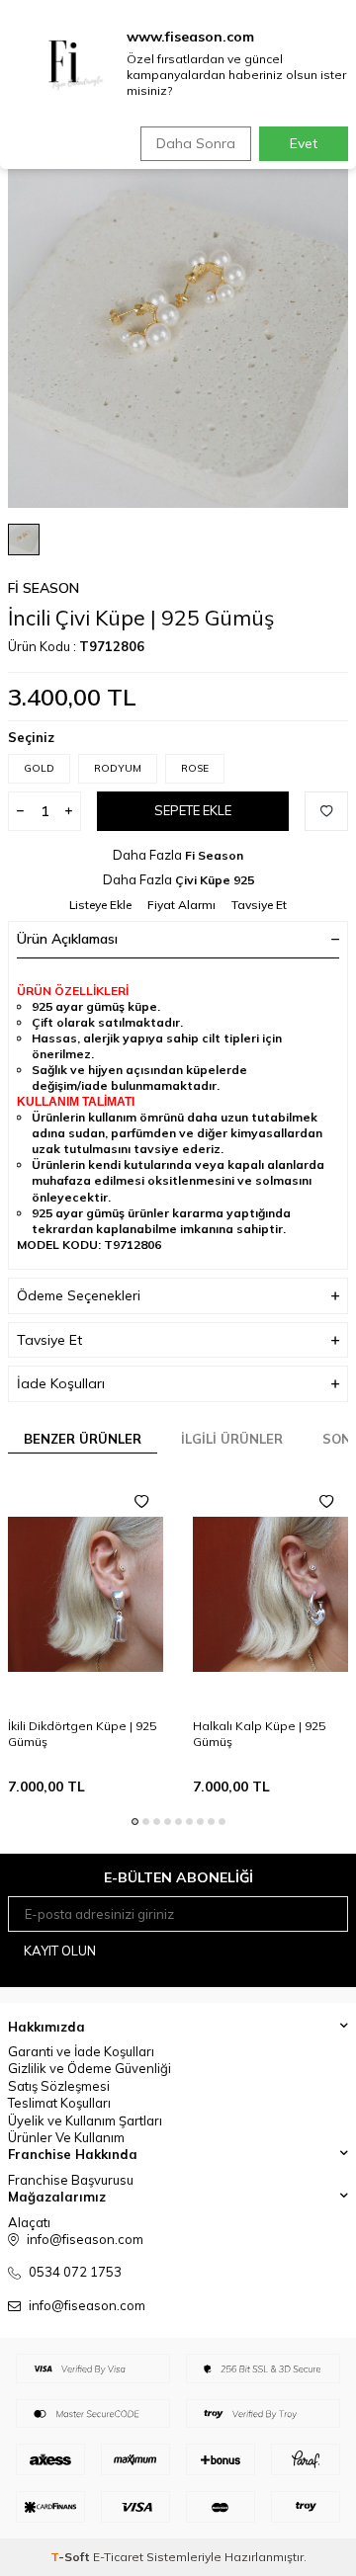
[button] (135, 1822)
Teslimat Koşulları (59, 2103)
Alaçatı (29, 2222)
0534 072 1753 (75, 2272)
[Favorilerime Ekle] (141, 1502)
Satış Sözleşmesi (59, 2086)
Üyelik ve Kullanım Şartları (85, 2120)
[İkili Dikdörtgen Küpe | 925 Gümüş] (86, 1594)
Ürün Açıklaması (67, 939)
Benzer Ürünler (83, 1439)
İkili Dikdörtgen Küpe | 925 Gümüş (82, 1734)
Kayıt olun (60, 1951)
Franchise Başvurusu (71, 2180)
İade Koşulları (61, 1383)
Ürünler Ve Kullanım (66, 2137)
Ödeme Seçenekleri (79, 1295)
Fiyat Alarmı (181, 905)
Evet (304, 143)
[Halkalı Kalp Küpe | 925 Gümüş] (270, 1594)
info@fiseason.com (87, 2305)
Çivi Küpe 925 (215, 880)
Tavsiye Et (259, 905)
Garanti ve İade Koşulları (81, 2051)
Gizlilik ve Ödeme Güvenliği (89, 2068)
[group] (178, 338)
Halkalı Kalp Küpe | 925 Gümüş (259, 1734)
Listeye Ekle (100, 905)
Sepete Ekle (193, 810)
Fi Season (44, 588)
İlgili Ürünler (232, 1439)
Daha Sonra (196, 143)
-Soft (72, 2557)
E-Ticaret (118, 2557)
